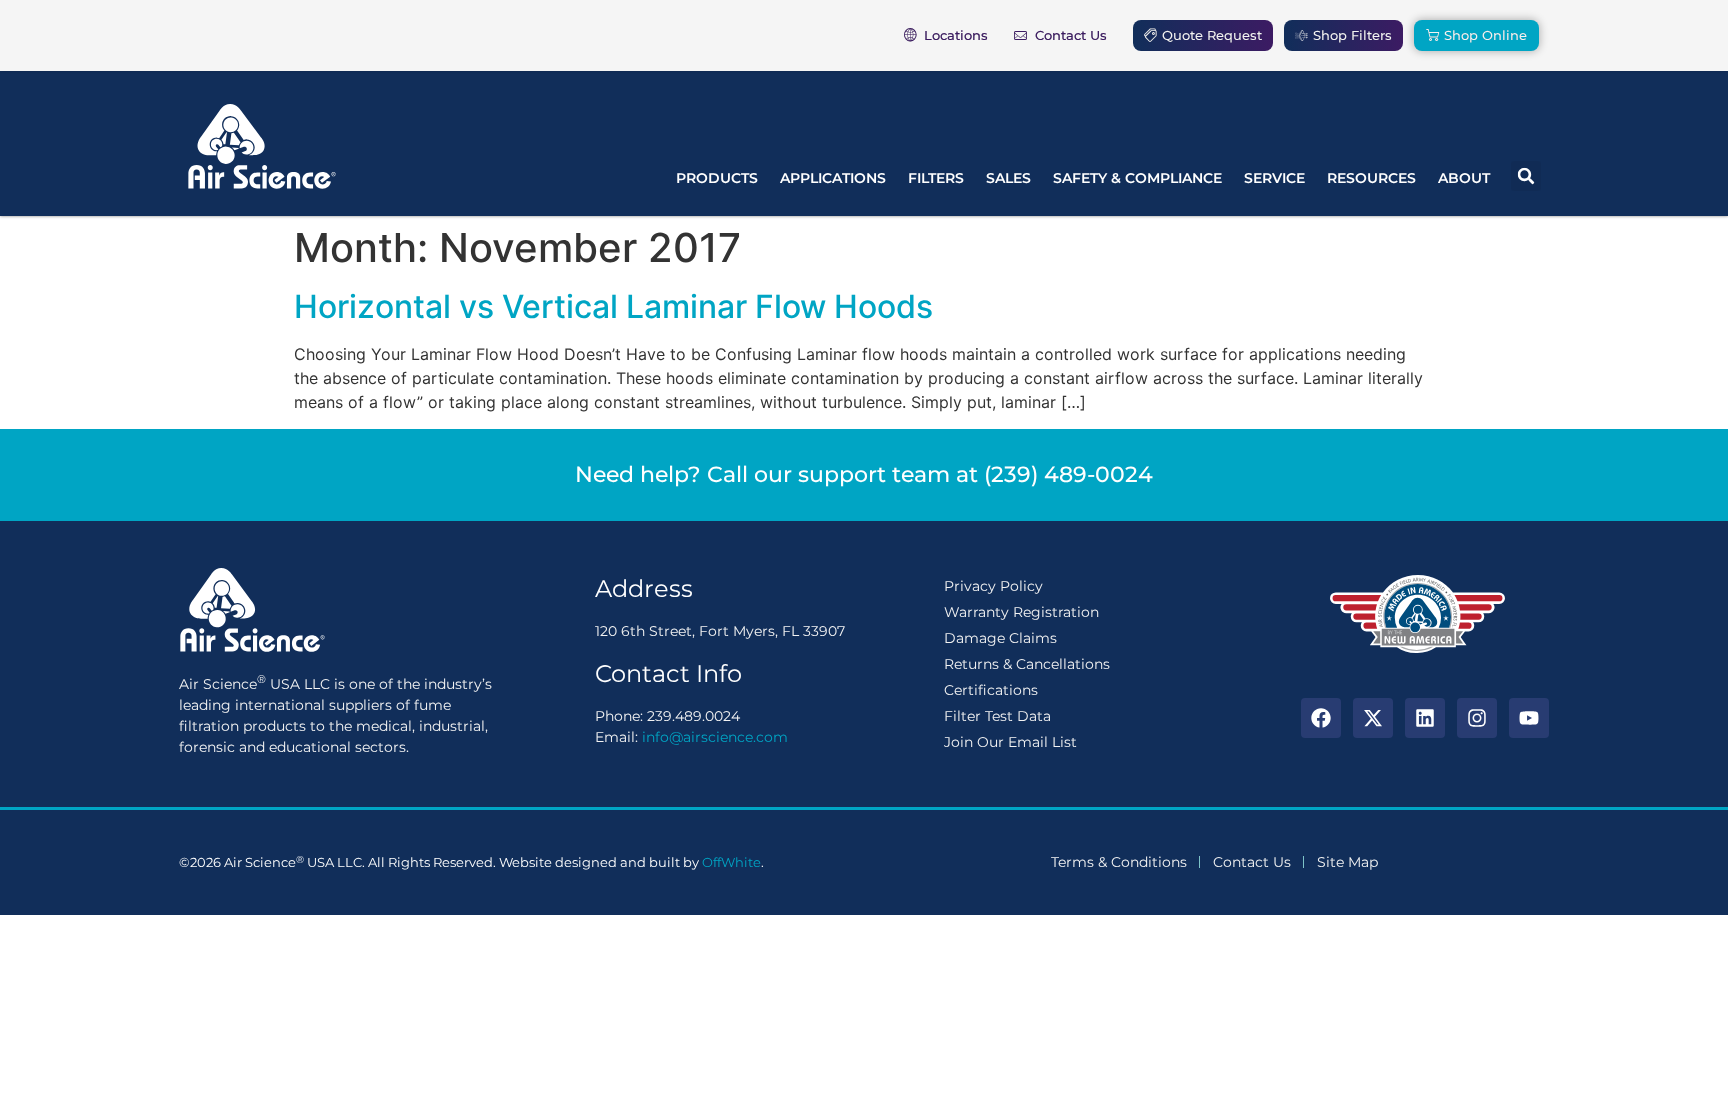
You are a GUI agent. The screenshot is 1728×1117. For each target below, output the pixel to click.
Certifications (991, 690)
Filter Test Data (997, 716)
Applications (833, 178)
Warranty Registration (1021, 612)
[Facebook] (1321, 718)
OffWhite (731, 862)
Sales (1008, 178)
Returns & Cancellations (1027, 664)
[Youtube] (1529, 718)
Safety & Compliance (1137, 178)
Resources (1371, 178)
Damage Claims (1000, 638)
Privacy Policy (993, 586)
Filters (936, 178)
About (1464, 178)
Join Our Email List (1010, 742)
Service (1274, 178)
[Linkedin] (1425, 718)
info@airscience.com (715, 737)
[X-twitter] (1373, 718)
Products (717, 178)
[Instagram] (1477, 718)
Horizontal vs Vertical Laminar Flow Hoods (613, 306)
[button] (1526, 176)
